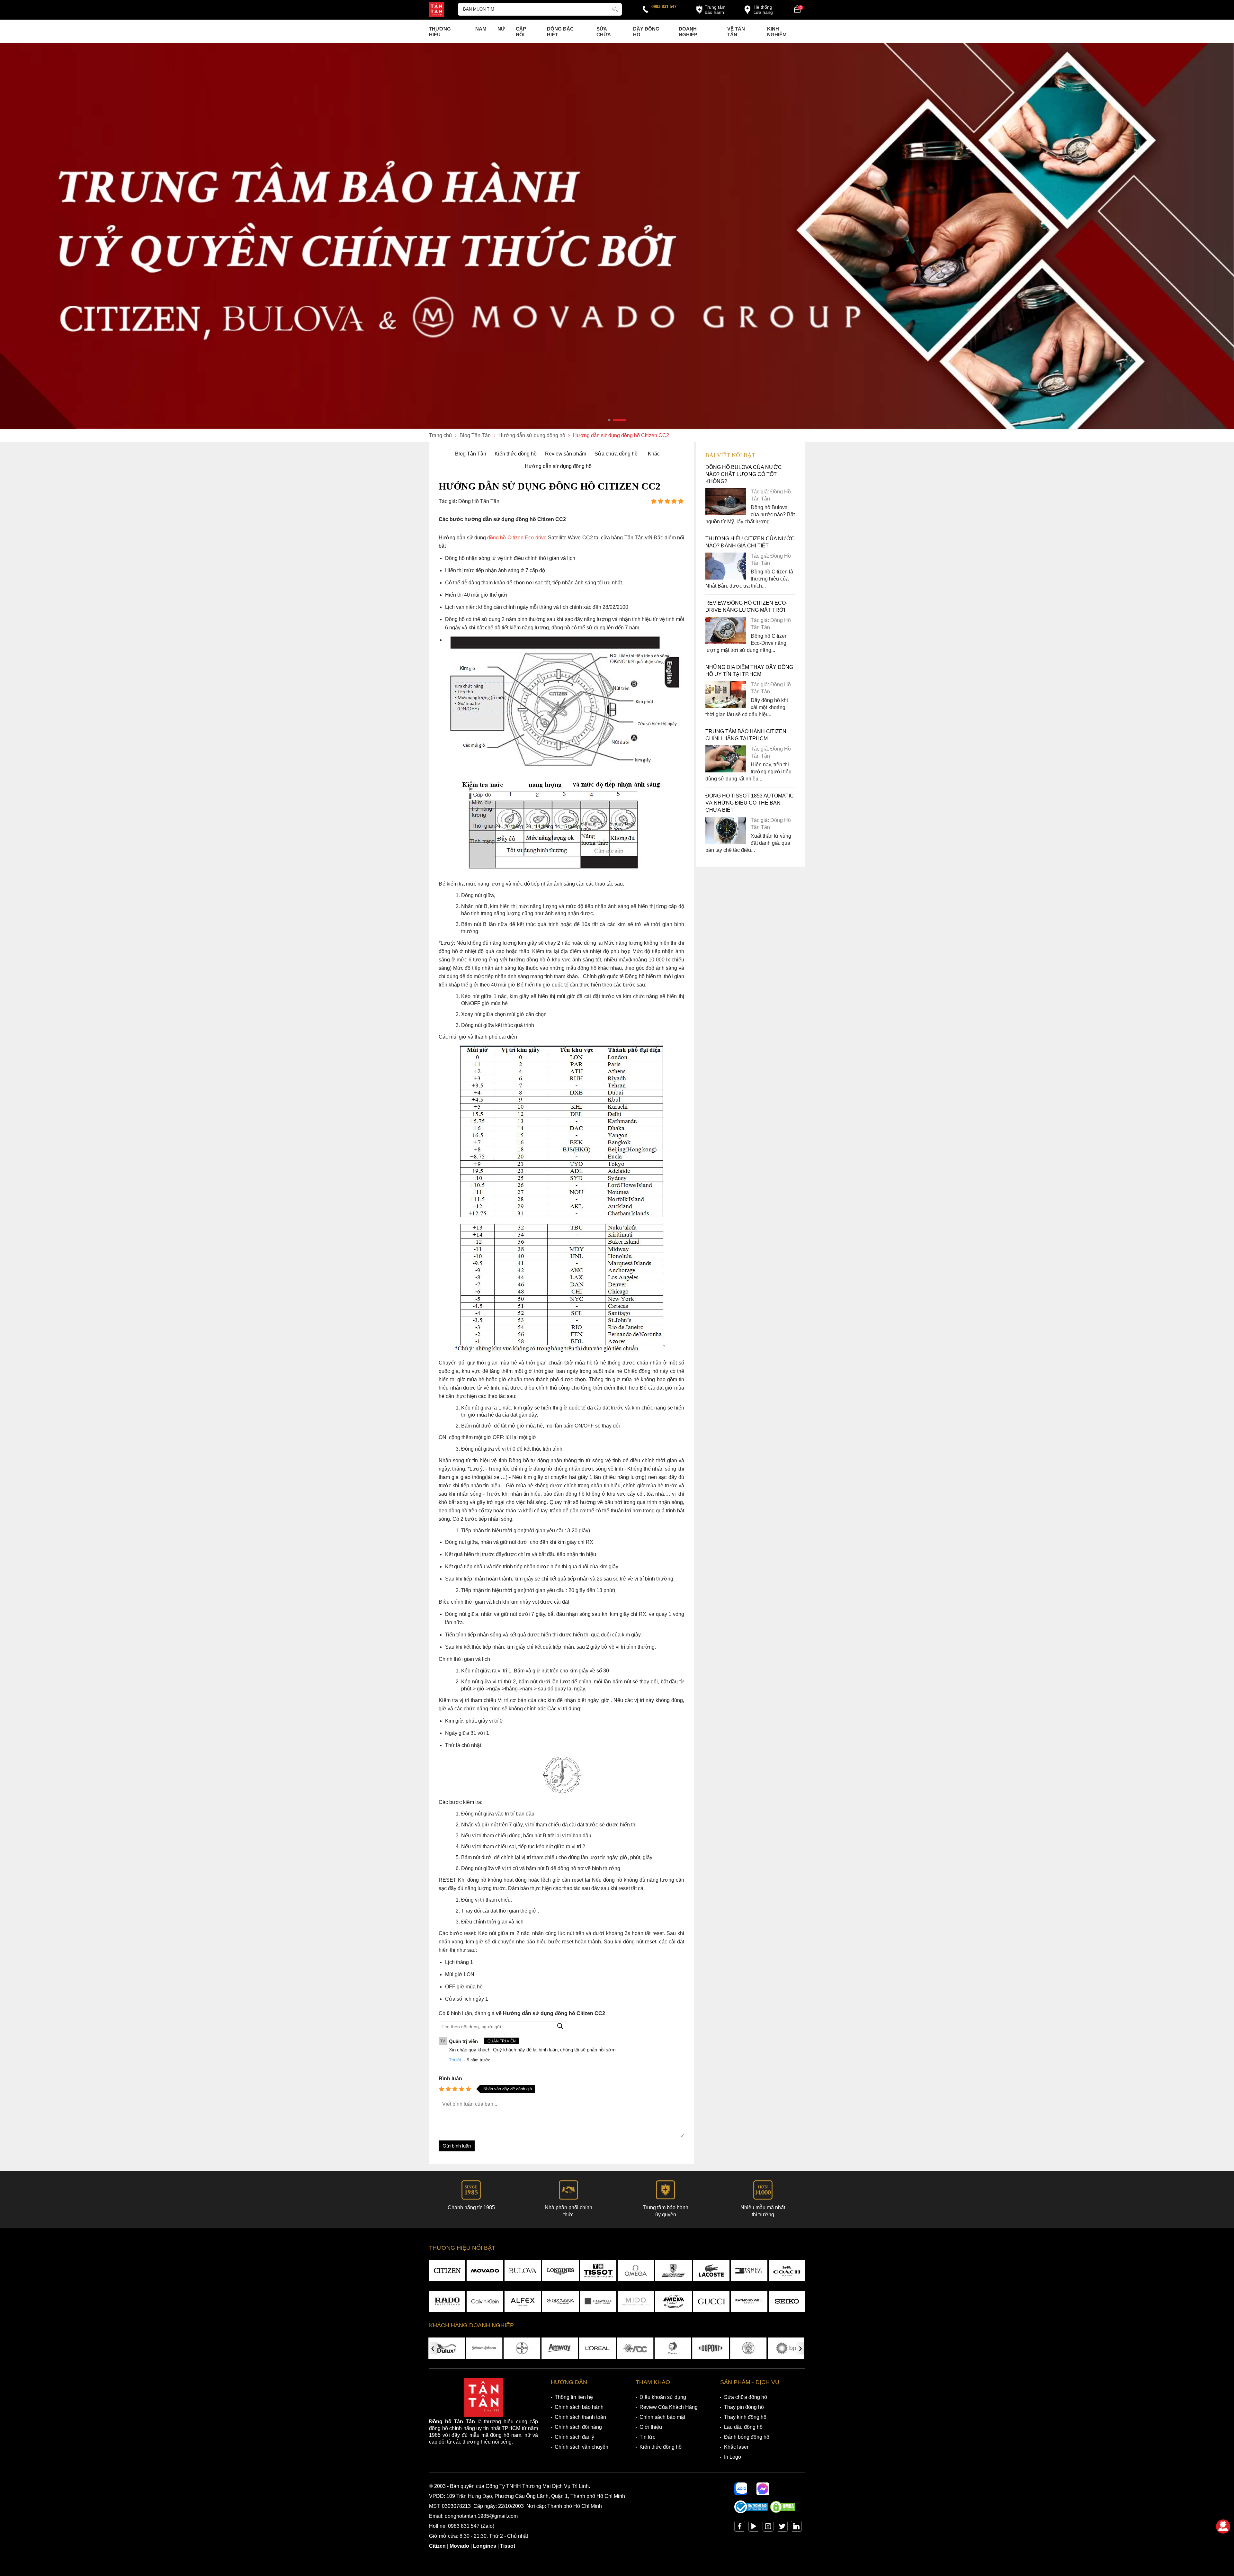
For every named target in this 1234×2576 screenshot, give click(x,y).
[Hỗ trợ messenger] (763, 2489)
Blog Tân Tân (471, 454)
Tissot (508, 2546)
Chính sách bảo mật (662, 2417)
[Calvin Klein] (485, 2301)
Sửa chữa (604, 32)
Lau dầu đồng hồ (743, 2427)
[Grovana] (560, 2301)
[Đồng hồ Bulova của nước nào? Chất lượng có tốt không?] (726, 513)
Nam (481, 29)
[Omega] (636, 2271)
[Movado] (485, 2271)
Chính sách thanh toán (580, 2417)
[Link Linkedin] (796, 2528)
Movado (459, 2546)
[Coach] (787, 2271)
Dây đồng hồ (646, 32)
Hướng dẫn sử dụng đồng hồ (558, 466)
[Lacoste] (711, 2271)
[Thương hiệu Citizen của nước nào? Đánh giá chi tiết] (726, 578)
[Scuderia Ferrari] (673, 2271)
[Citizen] (447, 2271)
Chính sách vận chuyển (581, 2447)
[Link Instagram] (768, 2528)
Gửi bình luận (457, 2146)
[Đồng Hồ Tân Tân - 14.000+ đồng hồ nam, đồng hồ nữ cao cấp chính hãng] (436, 10)
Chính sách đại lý (574, 2437)
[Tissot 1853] (598, 2271)
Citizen (437, 2546)
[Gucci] (711, 2301)
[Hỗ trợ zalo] (741, 2489)
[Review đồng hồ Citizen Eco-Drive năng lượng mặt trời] (726, 642)
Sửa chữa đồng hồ (616, 454)
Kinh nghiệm (777, 32)
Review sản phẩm (566, 454)
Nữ (501, 29)
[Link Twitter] (782, 2528)
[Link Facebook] (740, 2528)
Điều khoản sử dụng (663, 2397)
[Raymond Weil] (749, 2301)
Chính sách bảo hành (579, 2407)
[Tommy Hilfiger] (749, 2271)
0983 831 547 (664, 7)
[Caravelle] (598, 2301)
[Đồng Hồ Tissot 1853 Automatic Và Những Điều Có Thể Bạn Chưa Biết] (726, 842)
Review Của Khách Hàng (669, 2407)
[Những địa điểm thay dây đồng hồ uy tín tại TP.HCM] (726, 706)
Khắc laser (736, 2447)
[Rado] (447, 2301)
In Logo (733, 2457)
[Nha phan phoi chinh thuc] (617, 236)
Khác (654, 454)
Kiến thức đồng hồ (516, 454)
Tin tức (647, 2437)
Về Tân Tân (736, 32)
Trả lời (455, 2060)
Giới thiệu (651, 2427)
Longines (485, 2546)
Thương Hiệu (440, 32)
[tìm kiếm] (615, 8)
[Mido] (636, 2301)
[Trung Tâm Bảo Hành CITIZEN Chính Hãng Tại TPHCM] (726, 771)
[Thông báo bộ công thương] (751, 2512)
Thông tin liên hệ (574, 2397)
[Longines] (560, 2271)
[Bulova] (523, 2271)
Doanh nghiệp (688, 32)
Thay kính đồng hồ (745, 2417)
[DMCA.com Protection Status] (782, 2512)
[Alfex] (523, 2301)
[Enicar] (673, 2301)
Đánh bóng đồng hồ (747, 2437)
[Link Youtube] (754, 2528)
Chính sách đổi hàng (578, 2427)
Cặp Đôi (521, 32)
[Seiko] (787, 2301)
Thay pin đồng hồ (744, 2407)
